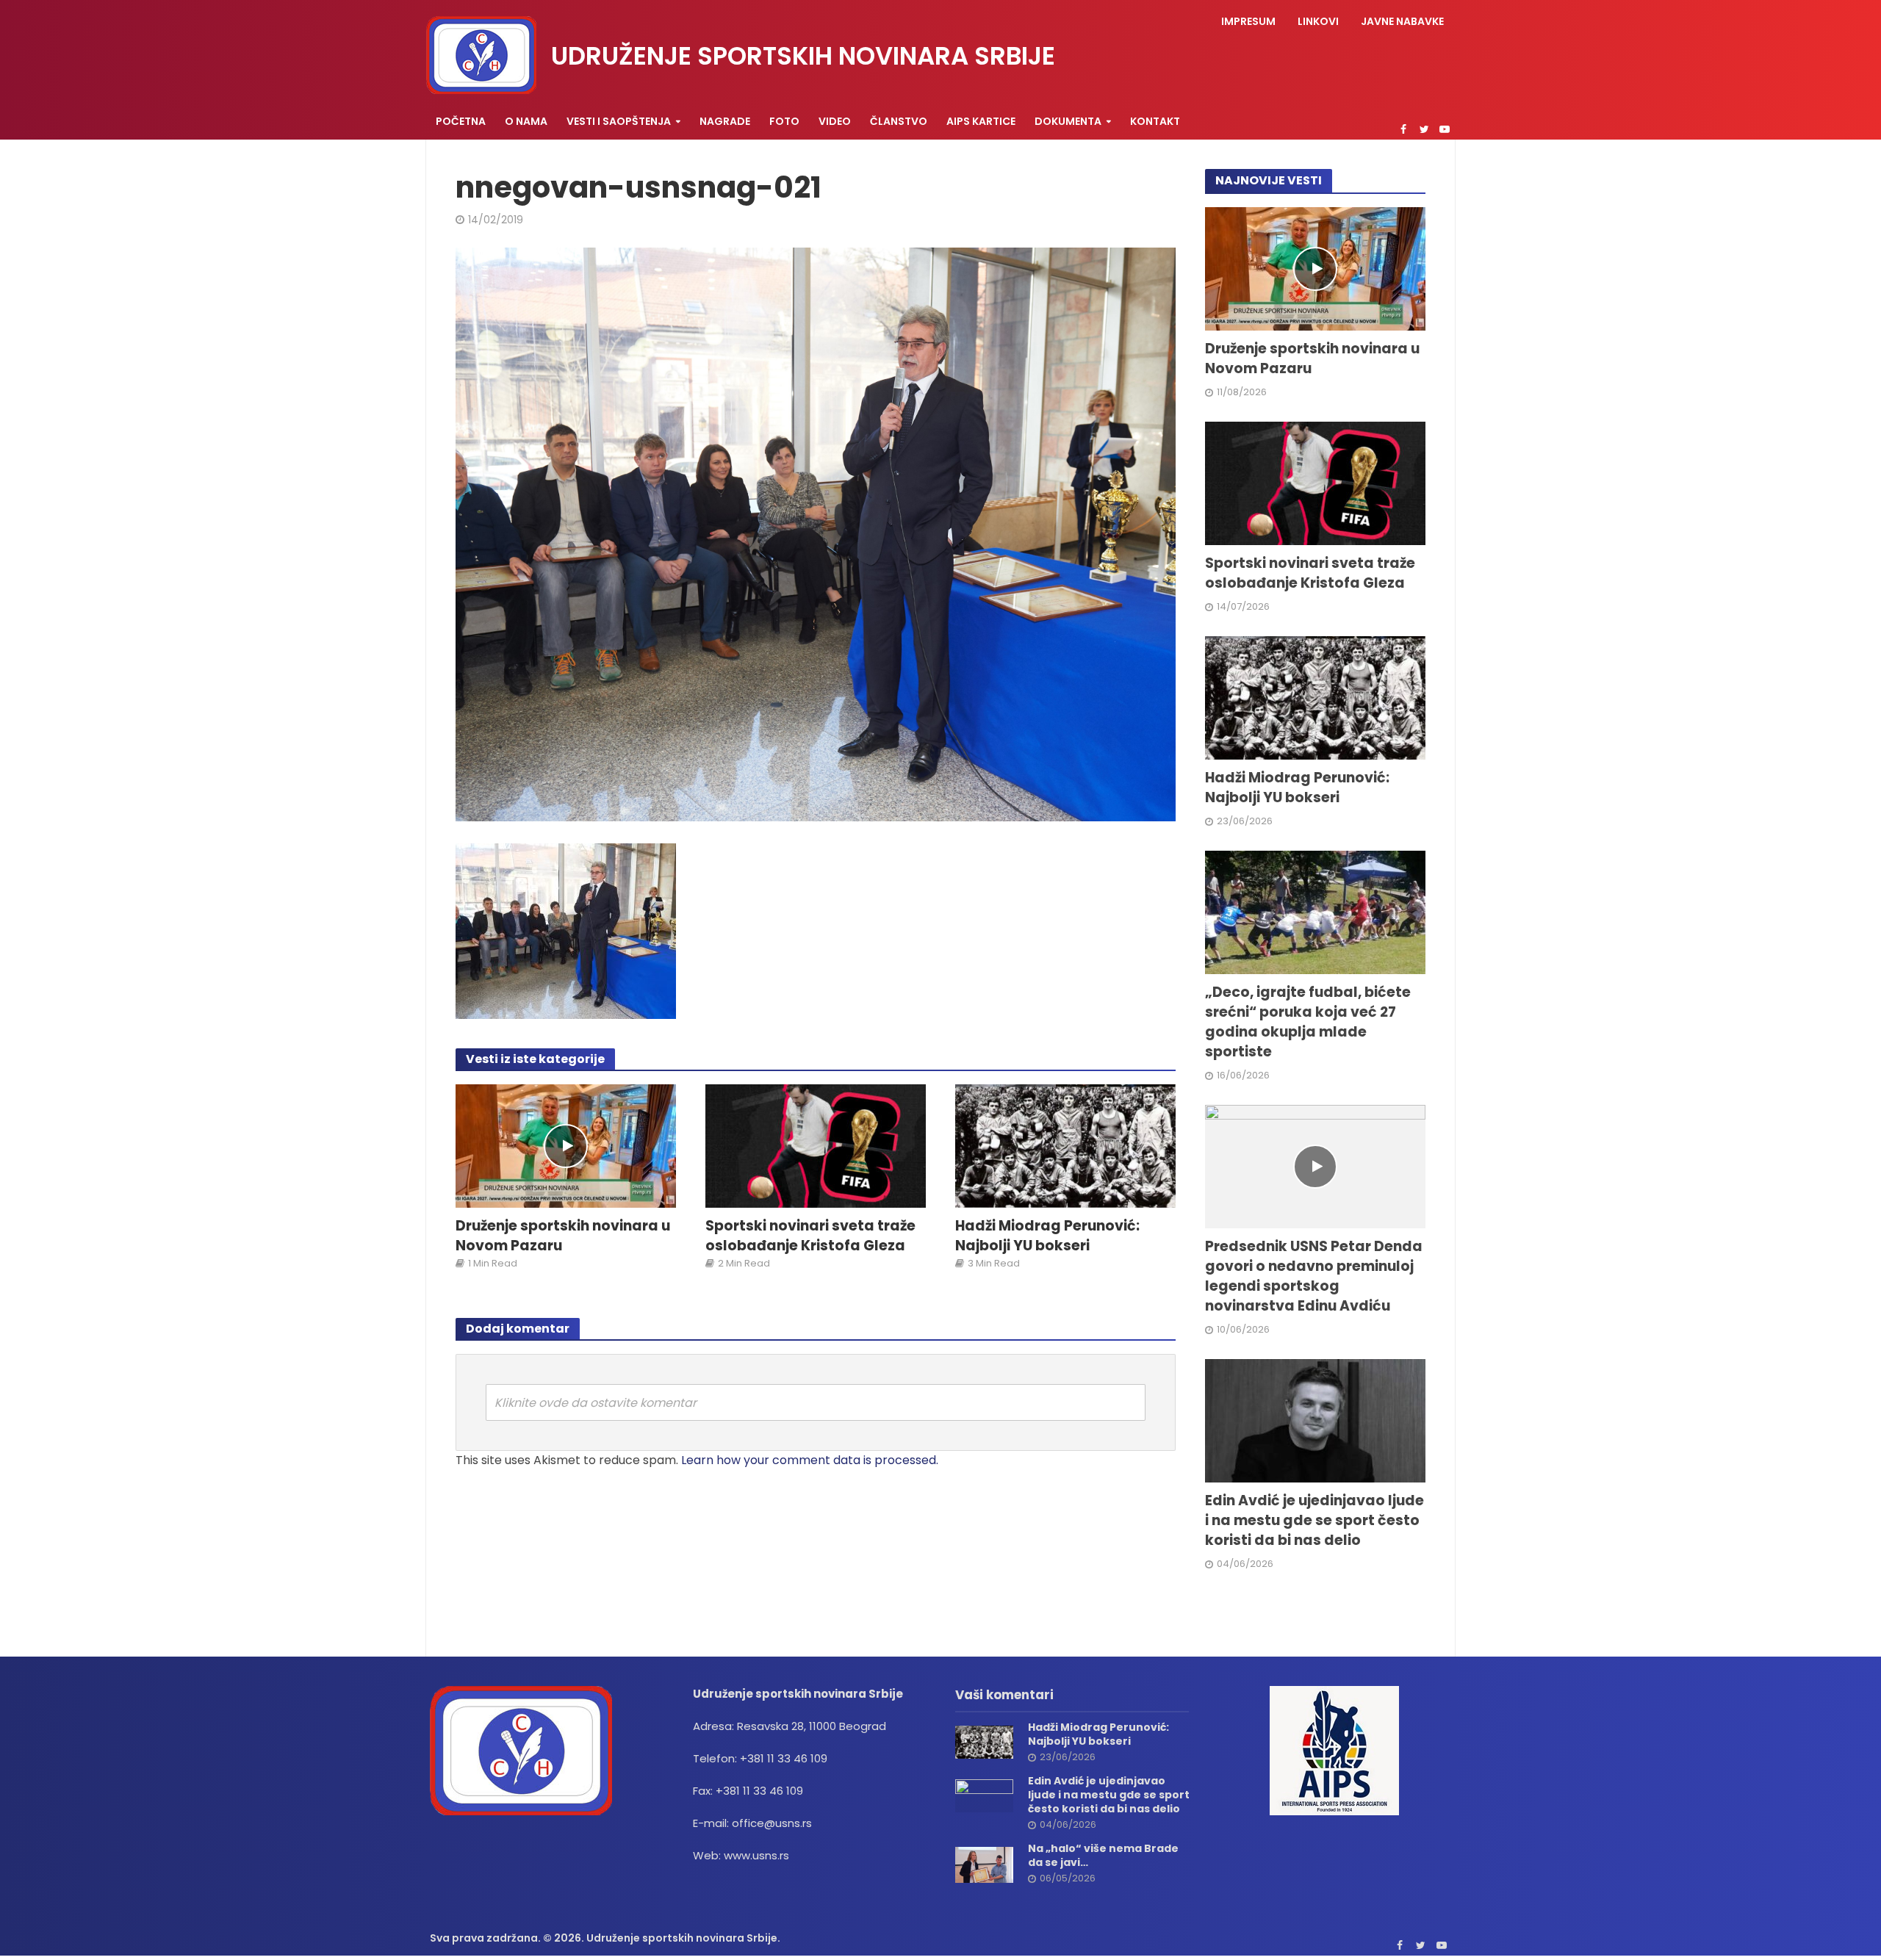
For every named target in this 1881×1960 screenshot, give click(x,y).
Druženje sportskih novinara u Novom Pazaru (563, 1236)
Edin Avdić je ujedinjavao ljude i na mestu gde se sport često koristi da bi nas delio (1314, 1521)
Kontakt (1155, 121)
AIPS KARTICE (981, 121)
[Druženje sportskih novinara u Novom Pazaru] (566, 1145)
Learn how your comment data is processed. (810, 1460)
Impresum (1248, 21)
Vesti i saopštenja (619, 121)
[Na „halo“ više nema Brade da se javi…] (984, 1864)
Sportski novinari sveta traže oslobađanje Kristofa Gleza (810, 1236)
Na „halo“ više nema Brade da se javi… (1103, 1856)
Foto (784, 121)
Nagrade (725, 121)
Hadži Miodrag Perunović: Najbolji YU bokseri (1047, 1236)
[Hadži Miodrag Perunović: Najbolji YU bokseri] (1065, 1145)
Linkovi (1318, 21)
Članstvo (899, 121)
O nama (526, 121)
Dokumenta (1068, 121)
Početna (461, 121)
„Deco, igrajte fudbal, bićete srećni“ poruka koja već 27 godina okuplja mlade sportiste (1308, 1022)
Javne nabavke (1402, 21)
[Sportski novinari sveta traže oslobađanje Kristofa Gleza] (816, 1145)
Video (835, 121)
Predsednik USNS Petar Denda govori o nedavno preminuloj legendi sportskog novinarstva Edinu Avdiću (1314, 1276)
